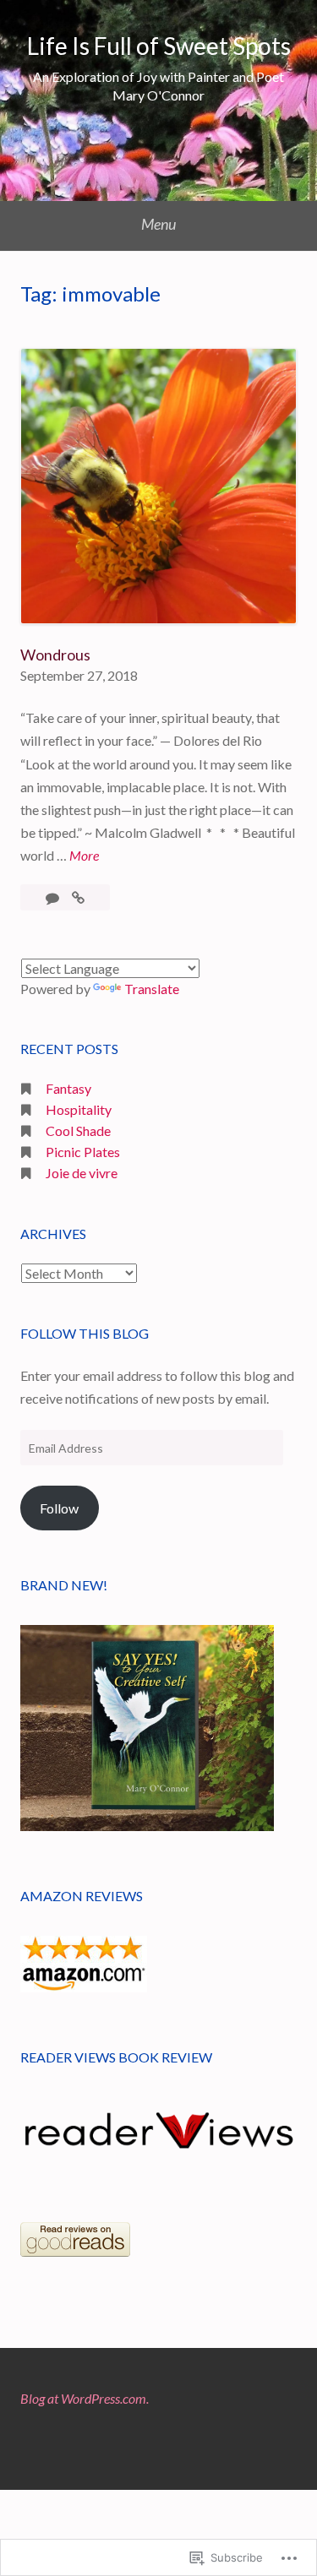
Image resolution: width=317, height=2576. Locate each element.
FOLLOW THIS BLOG (85, 1333)
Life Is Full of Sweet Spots (159, 46)
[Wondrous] (78, 897)
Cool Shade (78, 1130)
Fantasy (68, 1088)
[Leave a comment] (54, 897)
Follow (59, 1508)
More (84, 855)
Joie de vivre (82, 1173)
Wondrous (55, 655)
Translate (152, 989)
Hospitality (79, 1109)
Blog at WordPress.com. (85, 2398)
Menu (158, 224)
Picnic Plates (83, 1152)
